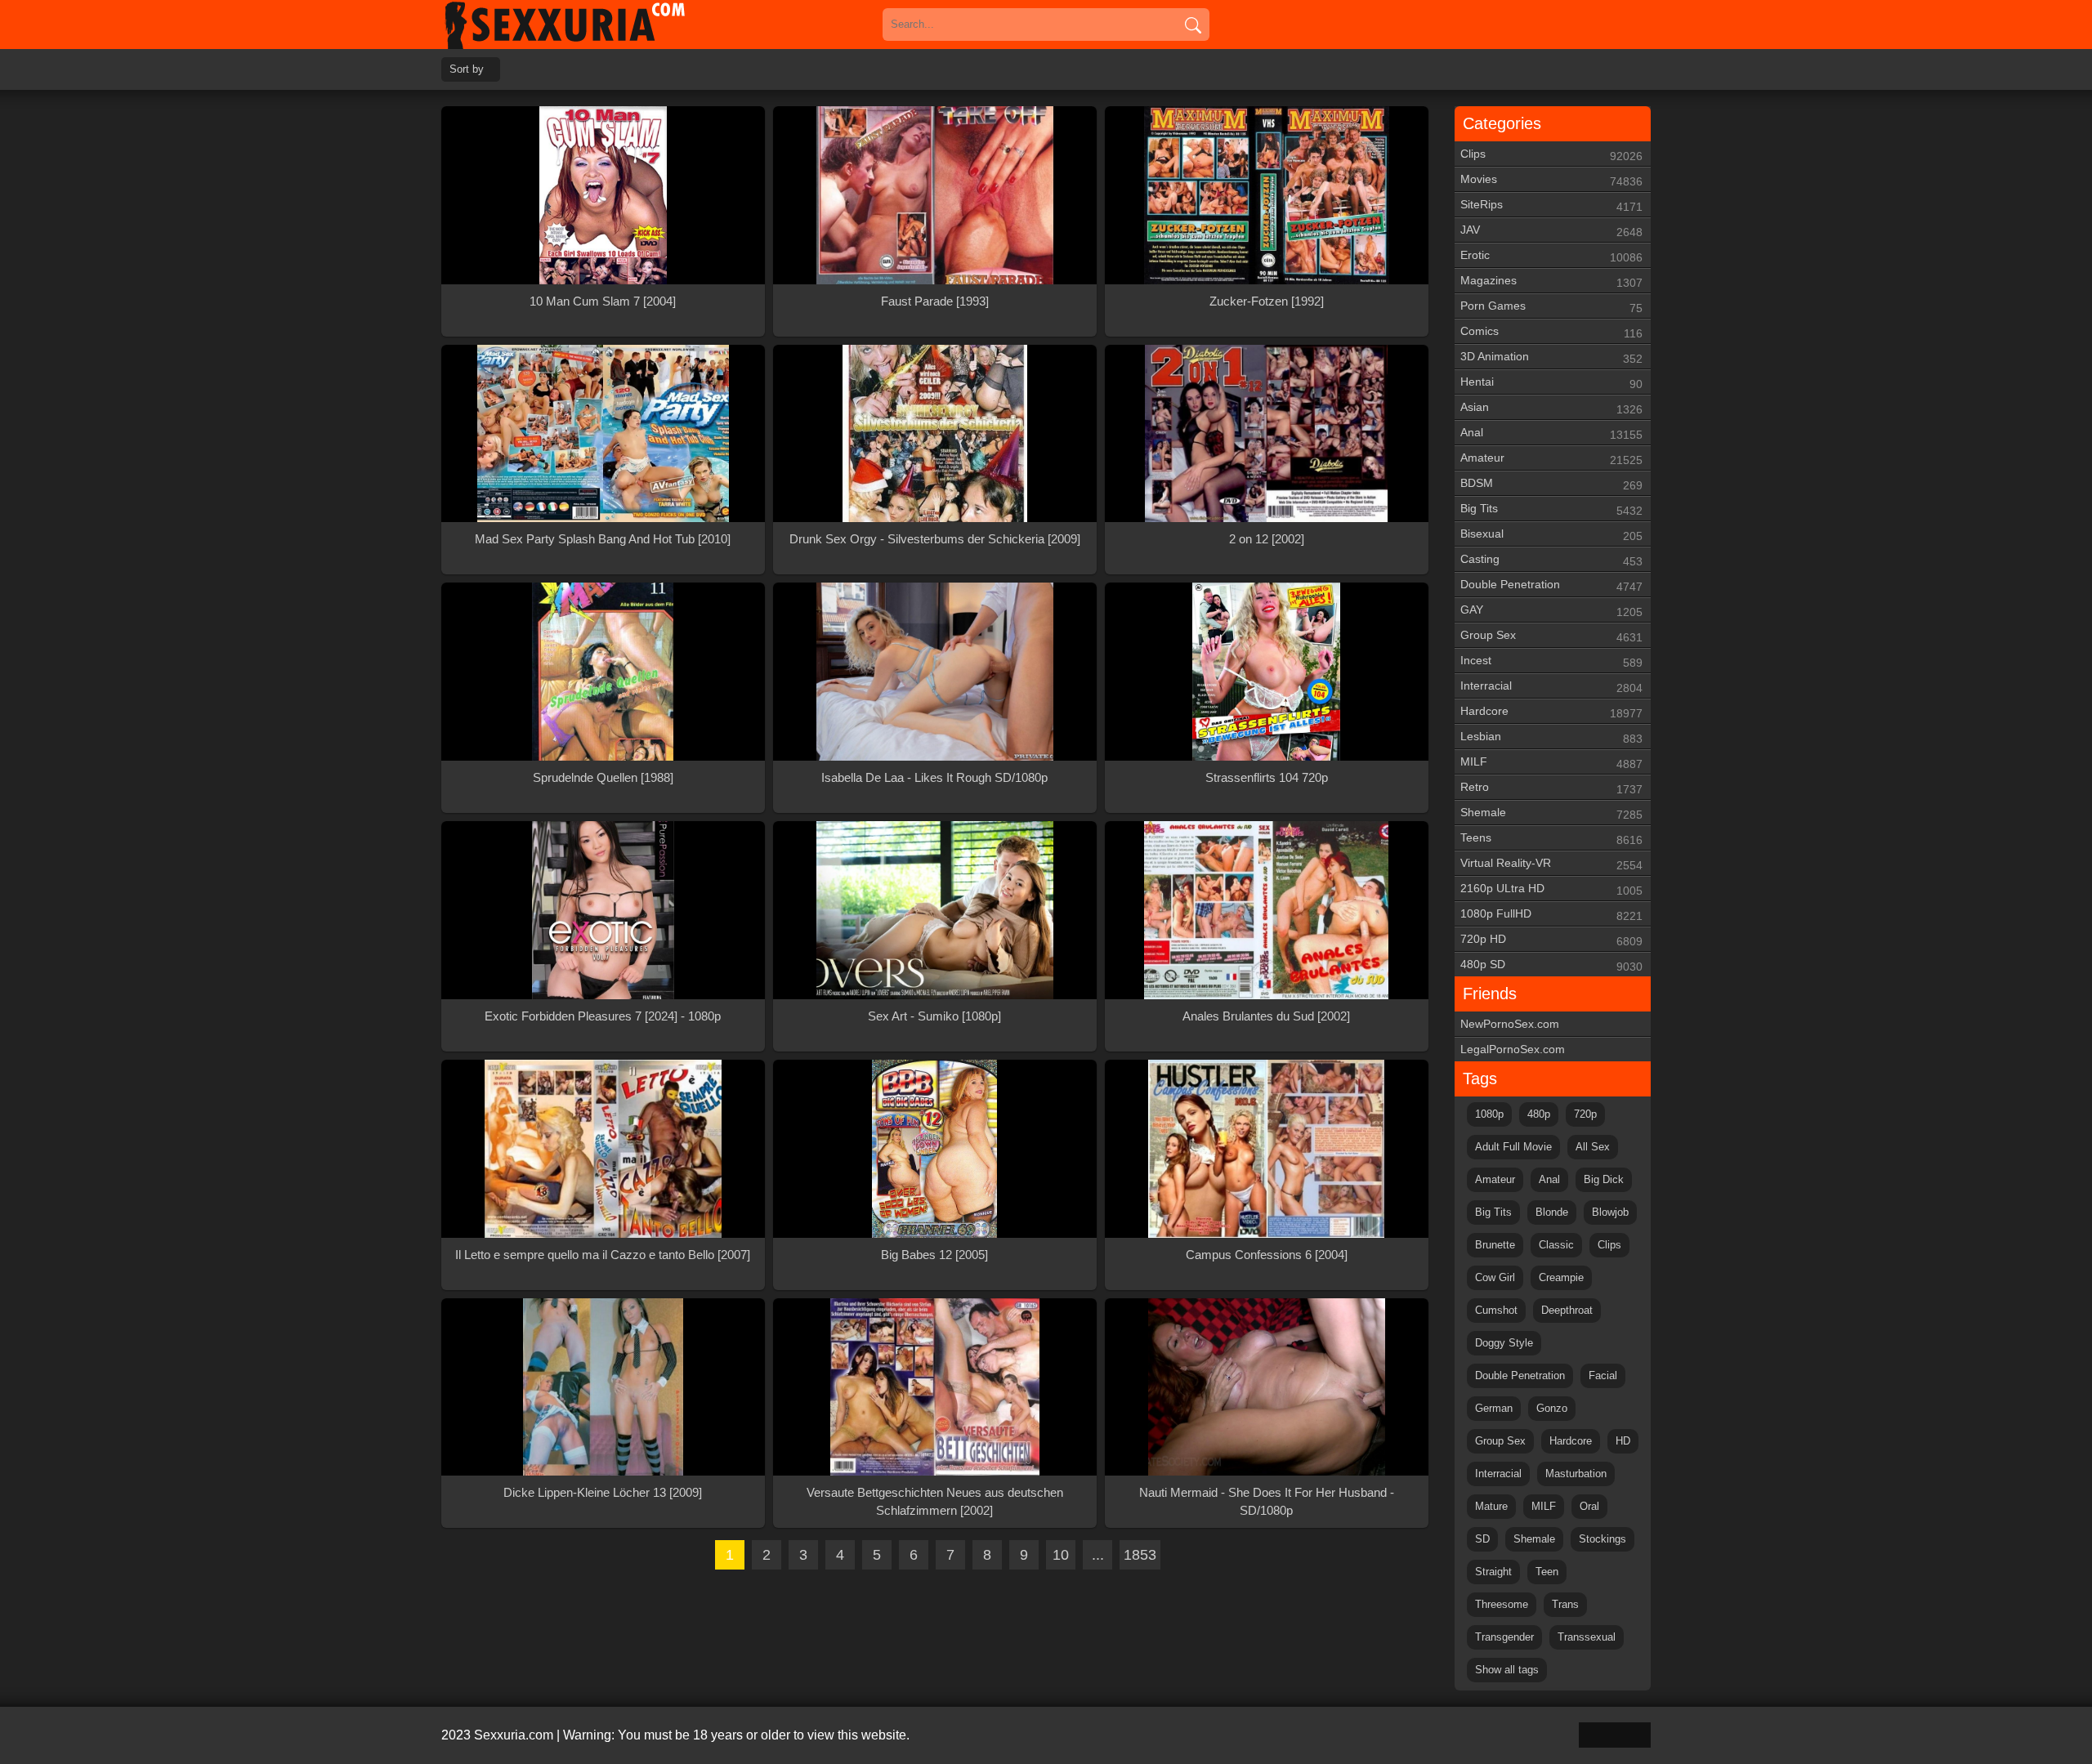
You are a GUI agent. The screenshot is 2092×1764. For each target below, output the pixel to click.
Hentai (1551, 383)
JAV (1551, 231)
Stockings (1603, 1539)
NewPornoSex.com (1510, 1024)
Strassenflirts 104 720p (1267, 777)
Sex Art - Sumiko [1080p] (934, 1016)
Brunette (1495, 1245)
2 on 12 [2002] (1267, 539)
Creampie (1561, 1277)
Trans (1565, 1604)
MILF (1551, 763)
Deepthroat (1567, 1310)
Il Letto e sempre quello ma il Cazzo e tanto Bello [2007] (603, 1255)
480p (1539, 1114)
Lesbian (1551, 737)
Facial (1603, 1375)
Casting (1551, 560)
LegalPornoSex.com (1513, 1049)
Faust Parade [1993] (935, 301)
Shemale (1551, 813)
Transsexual (1587, 1637)
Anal (1551, 433)
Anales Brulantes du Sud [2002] (1266, 1016)
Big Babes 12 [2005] (934, 1255)
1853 (1140, 1555)
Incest (1551, 661)
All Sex (1593, 1147)
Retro (1551, 788)
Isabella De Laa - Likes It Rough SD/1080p (934, 777)
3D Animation (1551, 357)
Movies (1551, 180)
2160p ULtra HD (1551, 889)
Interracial (1551, 687)
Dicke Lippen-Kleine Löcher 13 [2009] (603, 1492)
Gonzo (1552, 1408)
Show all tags (1507, 1670)
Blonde (1552, 1212)
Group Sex (1551, 636)
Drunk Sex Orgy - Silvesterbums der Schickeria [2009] (935, 539)
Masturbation (1576, 1474)
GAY (1551, 611)
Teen (1547, 1572)
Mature (1491, 1506)
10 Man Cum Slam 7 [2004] (603, 301)
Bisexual (1551, 535)
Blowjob (1610, 1212)
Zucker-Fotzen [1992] (1267, 301)
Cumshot (1496, 1310)
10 (1061, 1555)
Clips (1551, 155)
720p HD (1551, 940)
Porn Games (1551, 307)
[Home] (588, 25)
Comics (1551, 332)
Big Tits (1551, 509)
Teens (1551, 839)
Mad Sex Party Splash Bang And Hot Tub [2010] (603, 539)
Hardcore (1551, 712)
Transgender (1504, 1637)
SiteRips (1551, 205)
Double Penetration (1551, 585)
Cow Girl (1495, 1277)
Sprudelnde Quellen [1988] (603, 777)
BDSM (1551, 484)
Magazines (1551, 281)
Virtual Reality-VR (1551, 864)
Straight (1493, 1572)
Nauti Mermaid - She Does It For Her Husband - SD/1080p (1267, 1501)
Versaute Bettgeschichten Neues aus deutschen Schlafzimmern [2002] (935, 1501)
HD (1623, 1441)
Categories (1502, 123)
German (1494, 1408)
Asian (1551, 408)
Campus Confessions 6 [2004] (1267, 1255)
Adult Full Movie (1513, 1147)
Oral (1589, 1506)
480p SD (1551, 965)
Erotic (1551, 256)
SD (1482, 1539)
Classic (1556, 1245)
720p (1585, 1114)
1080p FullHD (1551, 915)
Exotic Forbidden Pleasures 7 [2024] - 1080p (603, 1016)
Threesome (1502, 1604)
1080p (1489, 1114)
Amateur (1551, 459)
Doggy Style (1504, 1343)
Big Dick (1604, 1179)
